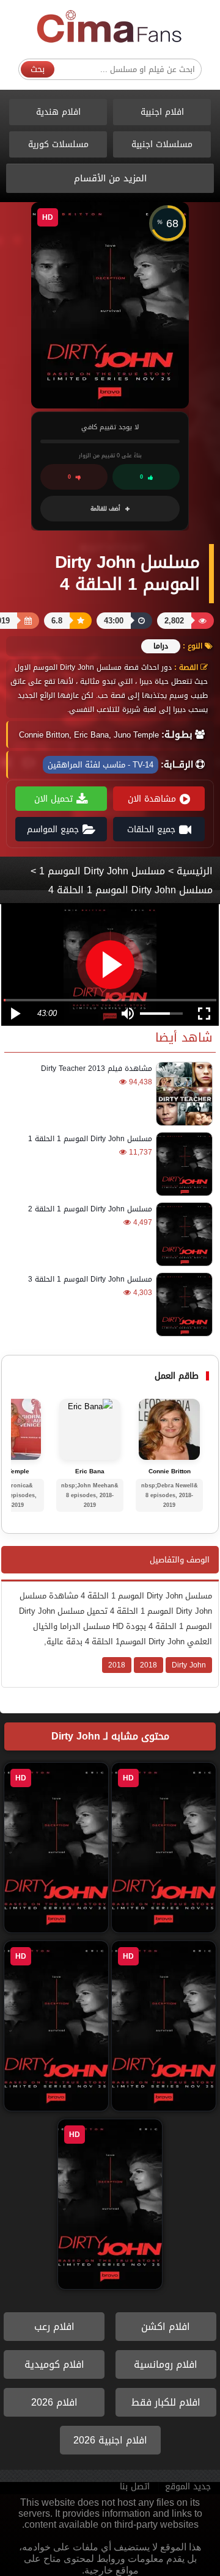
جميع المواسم (53, 829)
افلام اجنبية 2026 (110, 2440)
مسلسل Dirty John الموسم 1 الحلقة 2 (90, 1209)
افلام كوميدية (54, 2364)
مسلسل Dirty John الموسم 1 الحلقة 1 (90, 1139)
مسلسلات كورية (58, 144)
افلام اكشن (166, 2327)
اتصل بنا (135, 2487)
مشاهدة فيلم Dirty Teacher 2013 (97, 1068)
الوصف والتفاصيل (180, 1560)
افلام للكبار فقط (166, 2402)
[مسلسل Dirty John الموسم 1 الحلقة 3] (182, 1304)
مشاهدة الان (152, 799)
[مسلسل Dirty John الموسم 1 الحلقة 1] (182, 1164)
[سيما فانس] (110, 27)
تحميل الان (53, 799)
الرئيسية (195, 871)
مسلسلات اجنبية (162, 144)
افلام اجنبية (162, 112)
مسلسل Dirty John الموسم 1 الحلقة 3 (90, 1279)
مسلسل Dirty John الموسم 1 (102, 871)
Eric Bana (90, 1471)
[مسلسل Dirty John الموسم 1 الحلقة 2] (182, 1234)
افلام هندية (58, 112)
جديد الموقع (188, 2487)
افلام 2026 (54, 2402)
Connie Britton (170, 1471)
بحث (38, 69)
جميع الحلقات (151, 829)
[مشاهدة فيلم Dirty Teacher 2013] (182, 1094)
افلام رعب (54, 2327)
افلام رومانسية (166, 2364)
